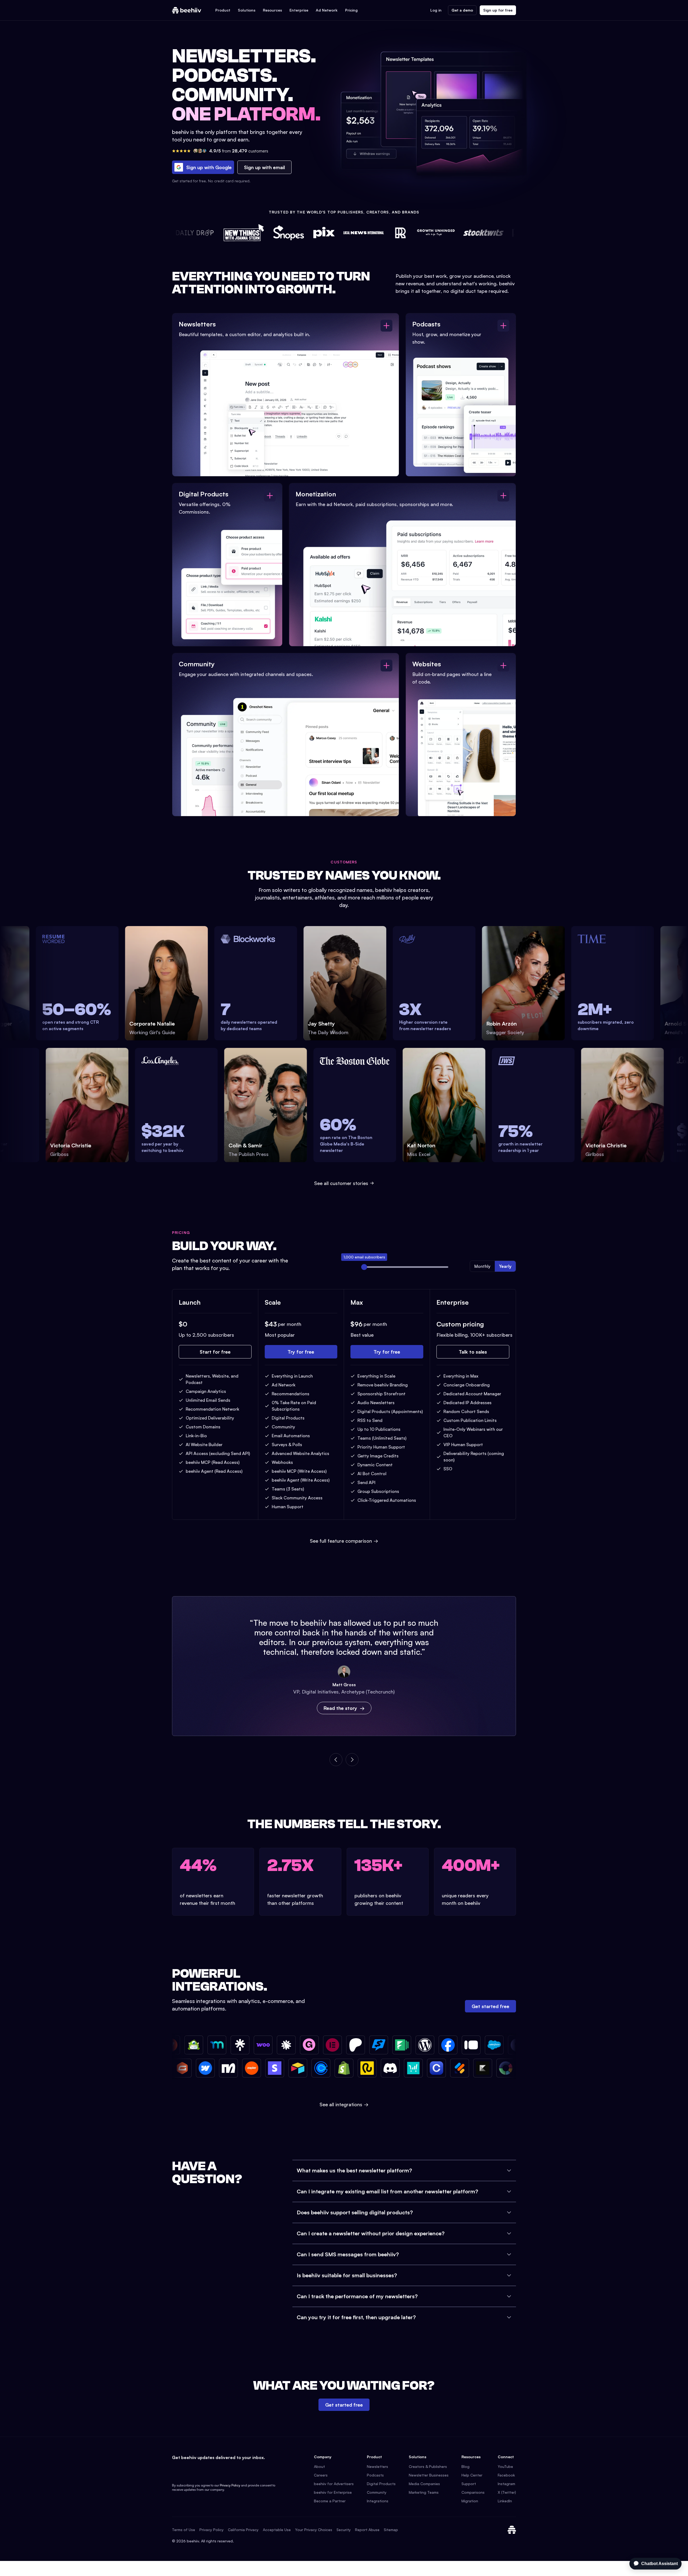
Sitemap (391, 2530)
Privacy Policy (230, 2485)
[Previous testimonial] (336, 1760)
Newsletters (377, 2466)
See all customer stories (341, 1183)
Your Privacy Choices (314, 2530)
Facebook (506, 2475)
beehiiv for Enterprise (333, 2492)
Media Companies (424, 2484)
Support (469, 2484)
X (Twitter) (507, 2492)
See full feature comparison (344, 1541)
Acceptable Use (277, 2530)
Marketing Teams (424, 2492)
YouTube (505, 2466)
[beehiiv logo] (512, 2530)
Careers (321, 2475)
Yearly (505, 1266)
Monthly (482, 1266)
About (319, 2466)
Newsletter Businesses (429, 2475)
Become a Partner (330, 2501)
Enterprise (299, 10)
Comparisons (473, 2492)
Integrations (378, 2501)
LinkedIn (505, 2501)
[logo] (187, 10)
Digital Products (381, 2484)
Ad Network (327, 10)
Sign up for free (498, 10)
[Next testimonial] (352, 1760)
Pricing (351, 10)
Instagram (506, 2484)
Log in (436, 10)
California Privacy (243, 2530)
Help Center (472, 2475)
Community (377, 2492)
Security (344, 2530)
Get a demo (462, 10)
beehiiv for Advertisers (334, 2484)
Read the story (340, 1708)
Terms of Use (184, 2530)
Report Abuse (367, 2530)
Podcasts (375, 2475)
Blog (465, 2466)
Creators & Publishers (428, 2466)
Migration (470, 2501)
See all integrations (344, 2104)
